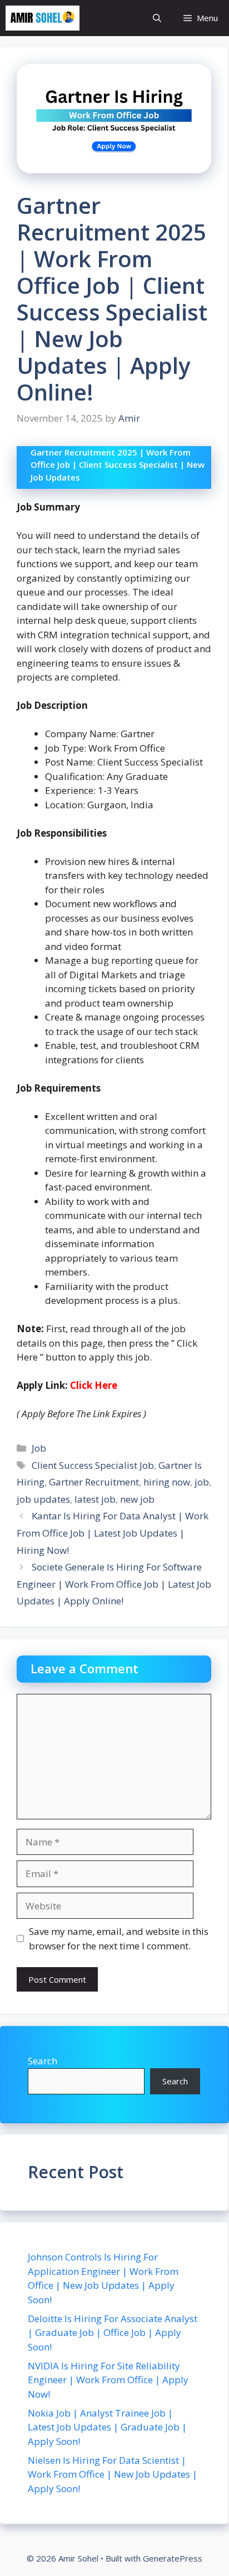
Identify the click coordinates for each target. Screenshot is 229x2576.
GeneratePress (173, 2558)
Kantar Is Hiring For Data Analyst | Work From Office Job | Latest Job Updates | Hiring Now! (113, 1533)
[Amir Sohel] (43, 18)
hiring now (167, 1482)
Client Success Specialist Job (93, 1465)
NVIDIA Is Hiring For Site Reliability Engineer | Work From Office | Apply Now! (108, 2380)
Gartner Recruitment (94, 1482)
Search (43, 2061)
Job (39, 1448)
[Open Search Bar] (157, 18)
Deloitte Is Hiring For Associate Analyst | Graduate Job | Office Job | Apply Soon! (113, 2333)
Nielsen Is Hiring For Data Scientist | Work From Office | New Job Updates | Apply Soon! (113, 2474)
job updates (43, 1499)
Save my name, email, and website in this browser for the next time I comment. (119, 1939)
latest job (95, 1499)
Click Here (94, 1385)
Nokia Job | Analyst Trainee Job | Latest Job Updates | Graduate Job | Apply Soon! (107, 2427)
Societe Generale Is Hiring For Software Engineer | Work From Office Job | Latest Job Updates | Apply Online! (114, 1584)
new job (137, 1499)
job (202, 1482)
